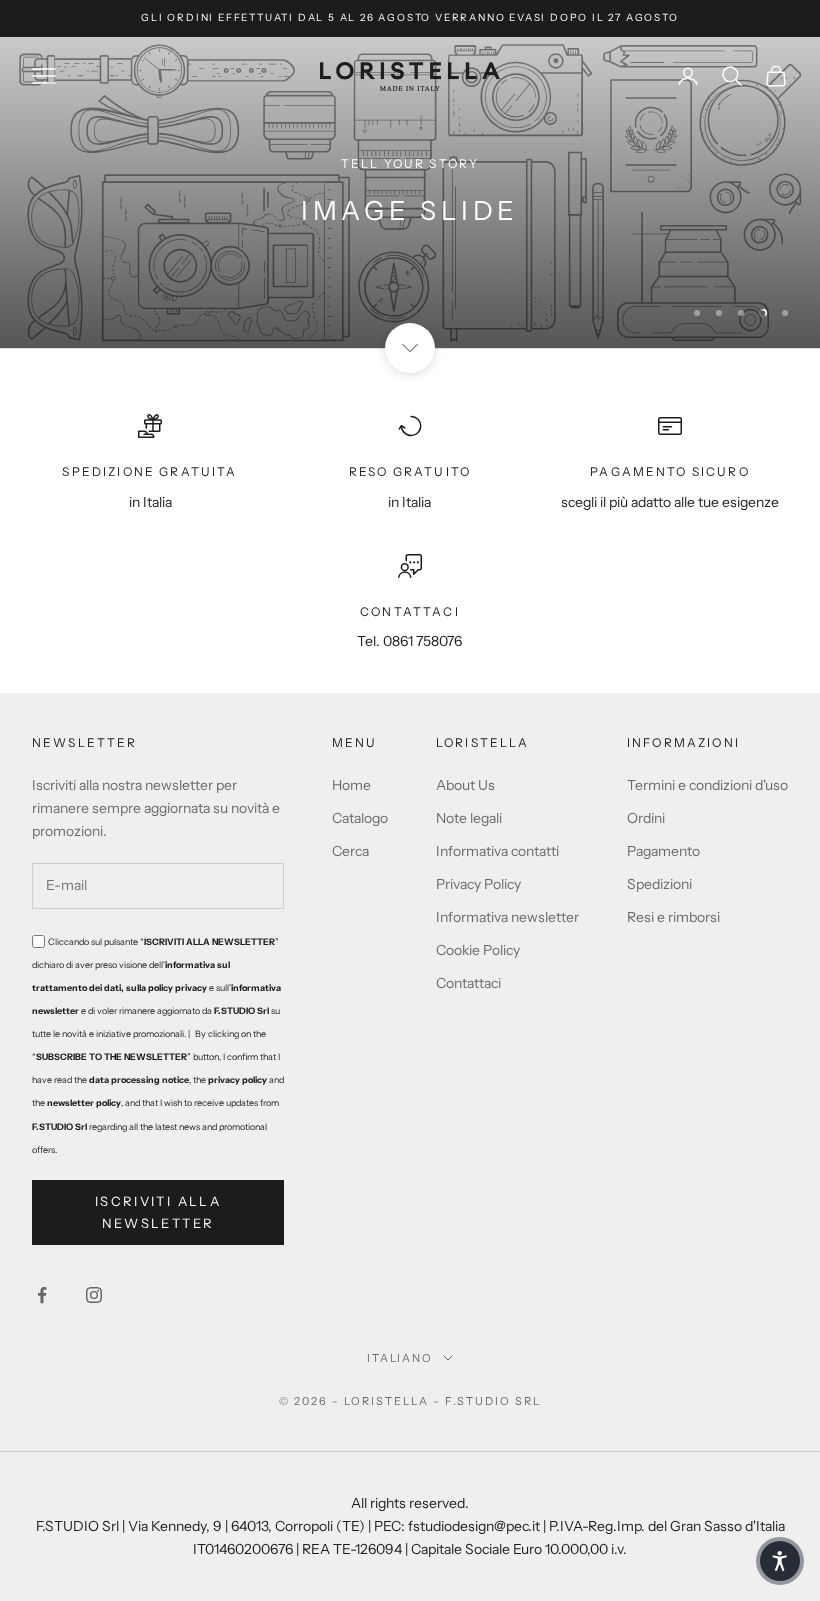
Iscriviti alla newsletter (158, 1211)
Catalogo (360, 818)
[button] (780, 1561)
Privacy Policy (478, 884)
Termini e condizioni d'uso (707, 785)
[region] (410, 193)
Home (351, 785)
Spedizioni (659, 884)
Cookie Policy (478, 950)
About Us (465, 785)
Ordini (646, 818)
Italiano (400, 1358)
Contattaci (468, 983)
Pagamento (663, 851)
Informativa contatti (497, 851)
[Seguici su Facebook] (42, 1295)
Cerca (350, 851)
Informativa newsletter (507, 917)
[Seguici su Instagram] (94, 1295)
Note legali (469, 818)
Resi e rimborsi (673, 917)
